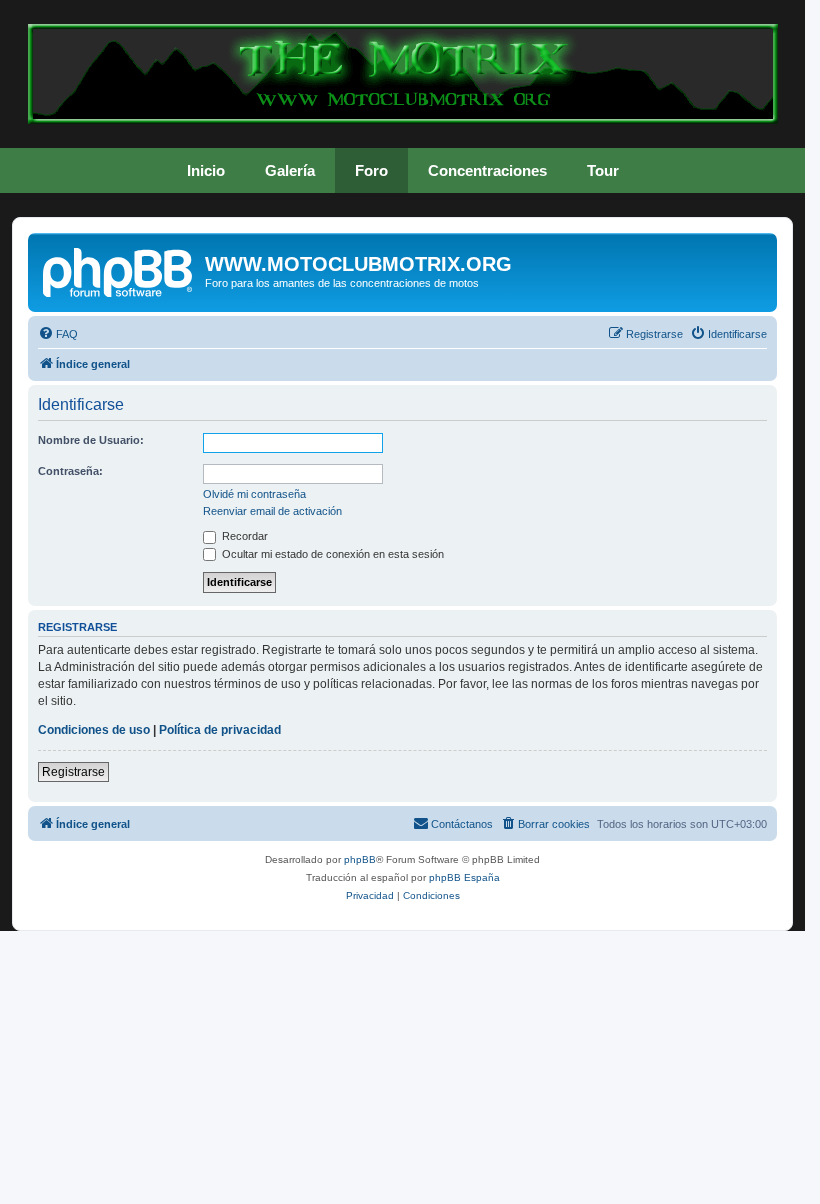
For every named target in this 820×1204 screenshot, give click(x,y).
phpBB (360, 859)
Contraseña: (70, 471)
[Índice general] (119, 270)
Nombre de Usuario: (91, 440)
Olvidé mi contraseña (254, 494)
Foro (371, 170)
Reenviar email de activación (272, 511)
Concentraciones (487, 170)
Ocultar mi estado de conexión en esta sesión (331, 554)
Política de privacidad (220, 730)
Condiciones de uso (94, 730)
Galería (290, 170)
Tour (603, 170)
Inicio (206, 170)
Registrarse (73, 772)
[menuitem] (58, 334)
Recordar (243, 536)
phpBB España (464, 877)
